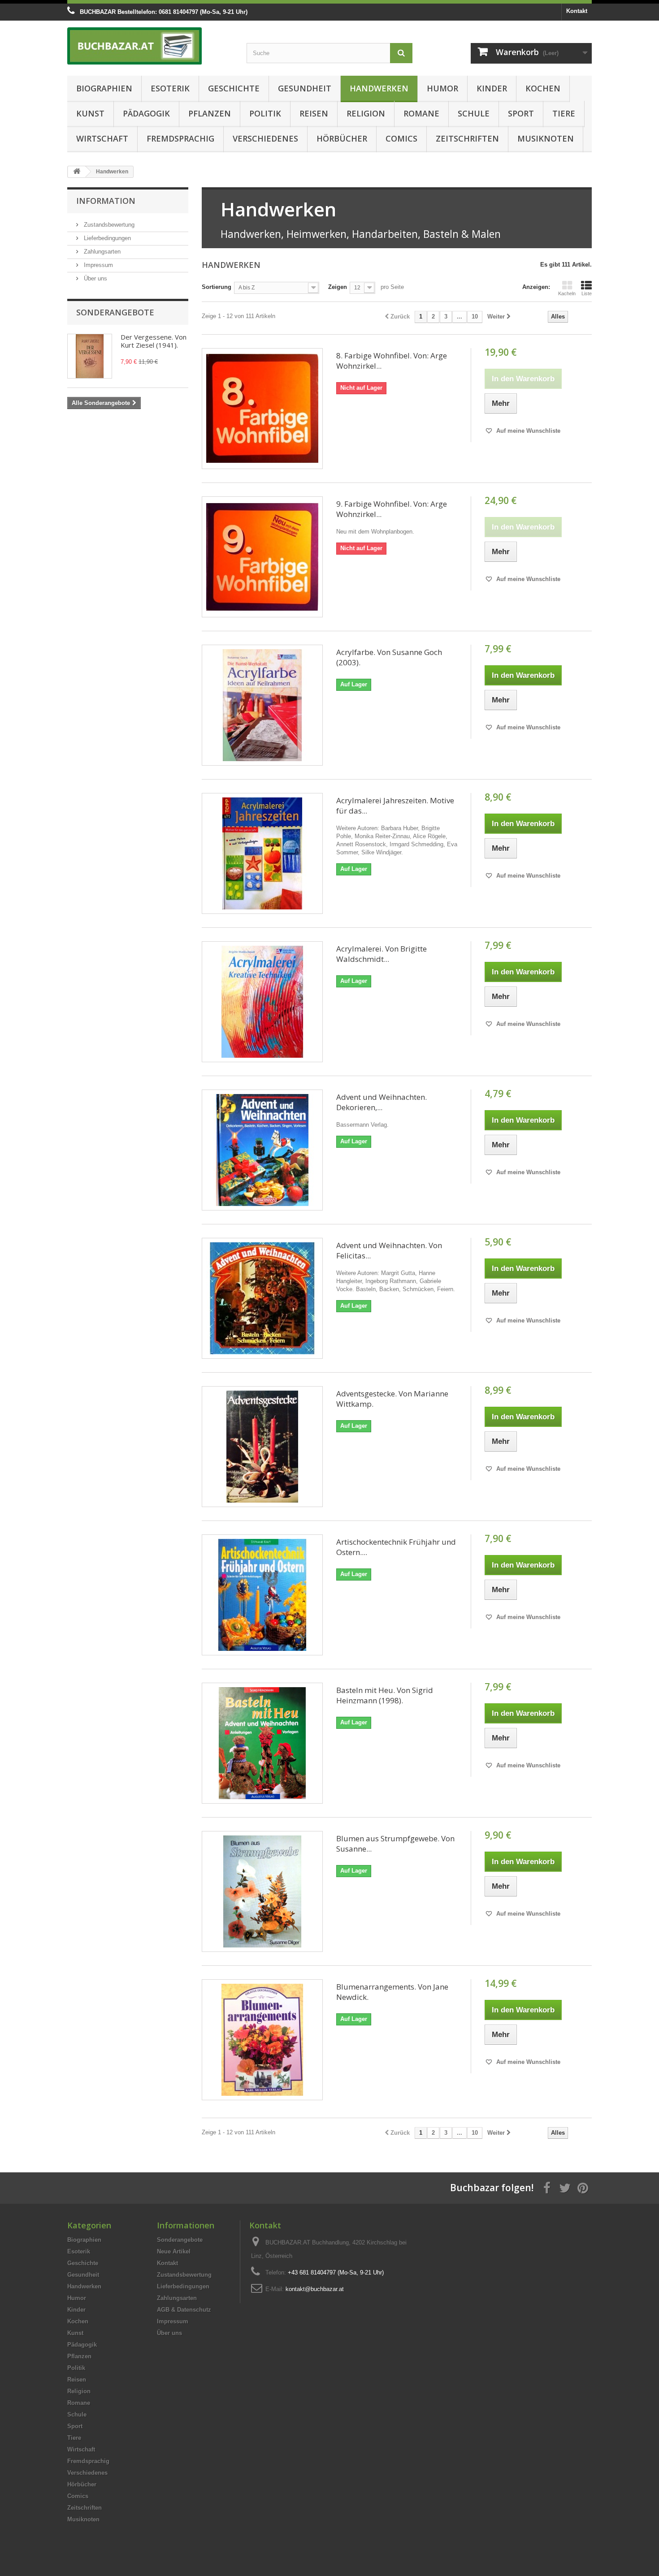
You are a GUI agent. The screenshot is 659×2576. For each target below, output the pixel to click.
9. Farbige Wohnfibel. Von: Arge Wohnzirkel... (392, 509)
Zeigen (338, 287)
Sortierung (217, 287)
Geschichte (234, 88)
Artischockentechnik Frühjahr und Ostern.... (396, 1547)
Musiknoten (546, 138)
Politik (265, 113)
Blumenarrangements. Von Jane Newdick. (392, 1992)
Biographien (104, 88)
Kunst (90, 113)
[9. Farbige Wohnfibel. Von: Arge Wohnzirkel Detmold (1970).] (262, 557)
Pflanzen (210, 113)
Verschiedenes (265, 138)
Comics (401, 138)
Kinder (492, 88)
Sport (521, 113)
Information (106, 201)
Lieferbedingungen (106, 238)
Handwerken (379, 88)
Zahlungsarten (101, 252)
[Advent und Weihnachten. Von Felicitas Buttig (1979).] (262, 1298)
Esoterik (170, 88)
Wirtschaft (102, 138)
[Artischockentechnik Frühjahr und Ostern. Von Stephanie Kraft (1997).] (262, 1595)
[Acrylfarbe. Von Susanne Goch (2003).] (262, 705)
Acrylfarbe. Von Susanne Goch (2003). (389, 657)
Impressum (98, 265)
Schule (474, 113)
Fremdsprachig (180, 138)
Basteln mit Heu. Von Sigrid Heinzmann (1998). (385, 1695)
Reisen (314, 113)
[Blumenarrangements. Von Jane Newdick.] (262, 2040)
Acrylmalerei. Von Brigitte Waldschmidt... (382, 954)
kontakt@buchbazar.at (315, 2289)
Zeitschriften (467, 138)
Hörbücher (342, 138)
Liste (587, 293)
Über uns (95, 278)
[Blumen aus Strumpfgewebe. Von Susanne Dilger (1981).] (262, 1891)
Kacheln (567, 293)
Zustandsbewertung (108, 225)
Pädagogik (146, 113)
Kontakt (577, 11)
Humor (442, 88)
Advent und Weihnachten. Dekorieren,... (382, 1102)
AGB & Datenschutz (184, 2310)
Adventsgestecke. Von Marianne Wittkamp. (392, 1399)
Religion (366, 113)
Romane (421, 113)
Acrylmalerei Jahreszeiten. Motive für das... (395, 806)
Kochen (543, 88)
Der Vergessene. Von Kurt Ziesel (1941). (154, 341)
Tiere (564, 113)
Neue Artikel (174, 2251)
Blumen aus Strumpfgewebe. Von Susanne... (395, 1844)
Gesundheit (305, 88)
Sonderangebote (115, 312)
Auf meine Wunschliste (527, 431)
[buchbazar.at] (150, 46)
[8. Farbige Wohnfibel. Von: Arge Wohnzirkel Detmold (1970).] (262, 409)
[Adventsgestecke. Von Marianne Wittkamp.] (262, 1447)
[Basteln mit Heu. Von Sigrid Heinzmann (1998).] (262, 1743)
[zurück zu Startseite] (77, 172)
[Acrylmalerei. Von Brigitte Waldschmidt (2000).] (262, 1002)
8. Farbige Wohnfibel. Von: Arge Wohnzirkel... (392, 361)
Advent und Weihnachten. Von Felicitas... (389, 1250)
